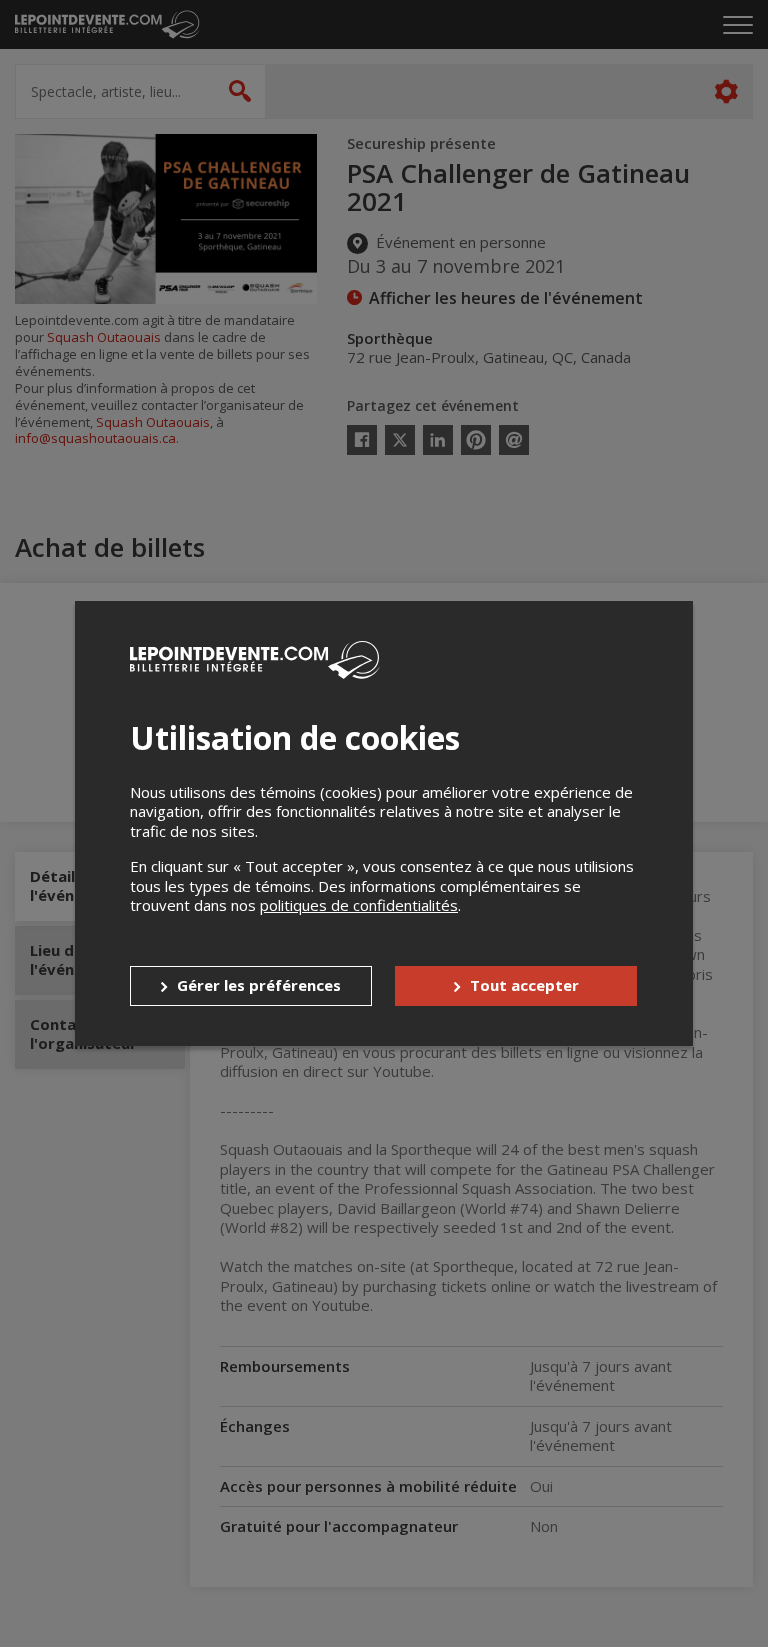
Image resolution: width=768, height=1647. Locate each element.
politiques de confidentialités (359, 905)
